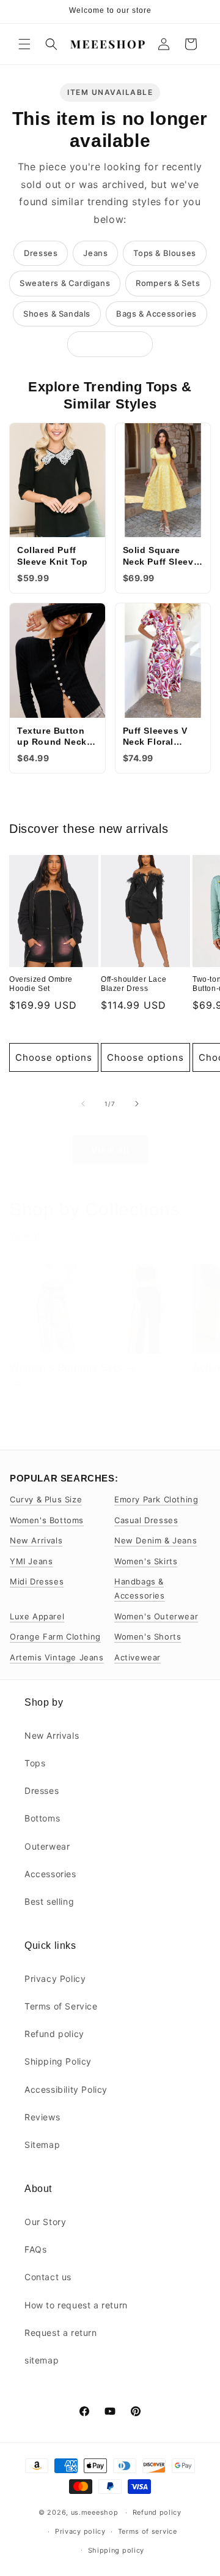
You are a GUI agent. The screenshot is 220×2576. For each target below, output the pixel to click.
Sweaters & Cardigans (65, 283)
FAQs (35, 2249)
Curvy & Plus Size (46, 1499)
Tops (35, 1763)
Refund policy (54, 2034)
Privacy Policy (55, 1979)
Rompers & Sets (168, 283)
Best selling (49, 1901)
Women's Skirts (146, 1561)
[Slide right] (137, 1104)
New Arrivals (36, 1540)
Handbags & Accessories (140, 1588)
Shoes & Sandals (57, 314)
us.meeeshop (95, 2512)
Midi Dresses (37, 1581)
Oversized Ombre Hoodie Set (41, 984)
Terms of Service (61, 2006)
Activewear (137, 1657)
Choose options (54, 1057)
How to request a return (76, 2305)
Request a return (61, 2333)
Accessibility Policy (66, 2089)
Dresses (41, 253)
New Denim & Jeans (156, 1540)
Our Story (45, 2222)
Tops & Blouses (164, 253)
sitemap (42, 2360)
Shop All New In (110, 344)
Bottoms (42, 1818)
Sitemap (42, 2145)
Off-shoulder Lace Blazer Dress (134, 984)
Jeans (95, 253)
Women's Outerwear (156, 1616)
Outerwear (47, 1846)
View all (110, 1150)
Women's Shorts (148, 1636)
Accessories (50, 1874)
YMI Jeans (31, 1561)
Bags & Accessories (156, 314)
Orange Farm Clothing (55, 1636)
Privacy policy (80, 2531)
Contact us (48, 2277)
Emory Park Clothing (156, 1499)
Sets (112, 1368)
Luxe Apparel (37, 1616)
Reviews (42, 2117)
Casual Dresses (146, 1520)
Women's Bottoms (53, 1368)
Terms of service (148, 2531)
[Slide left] (83, 1104)
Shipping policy (116, 2550)
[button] (24, 44)
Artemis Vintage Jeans (57, 1657)
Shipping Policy (58, 2061)
